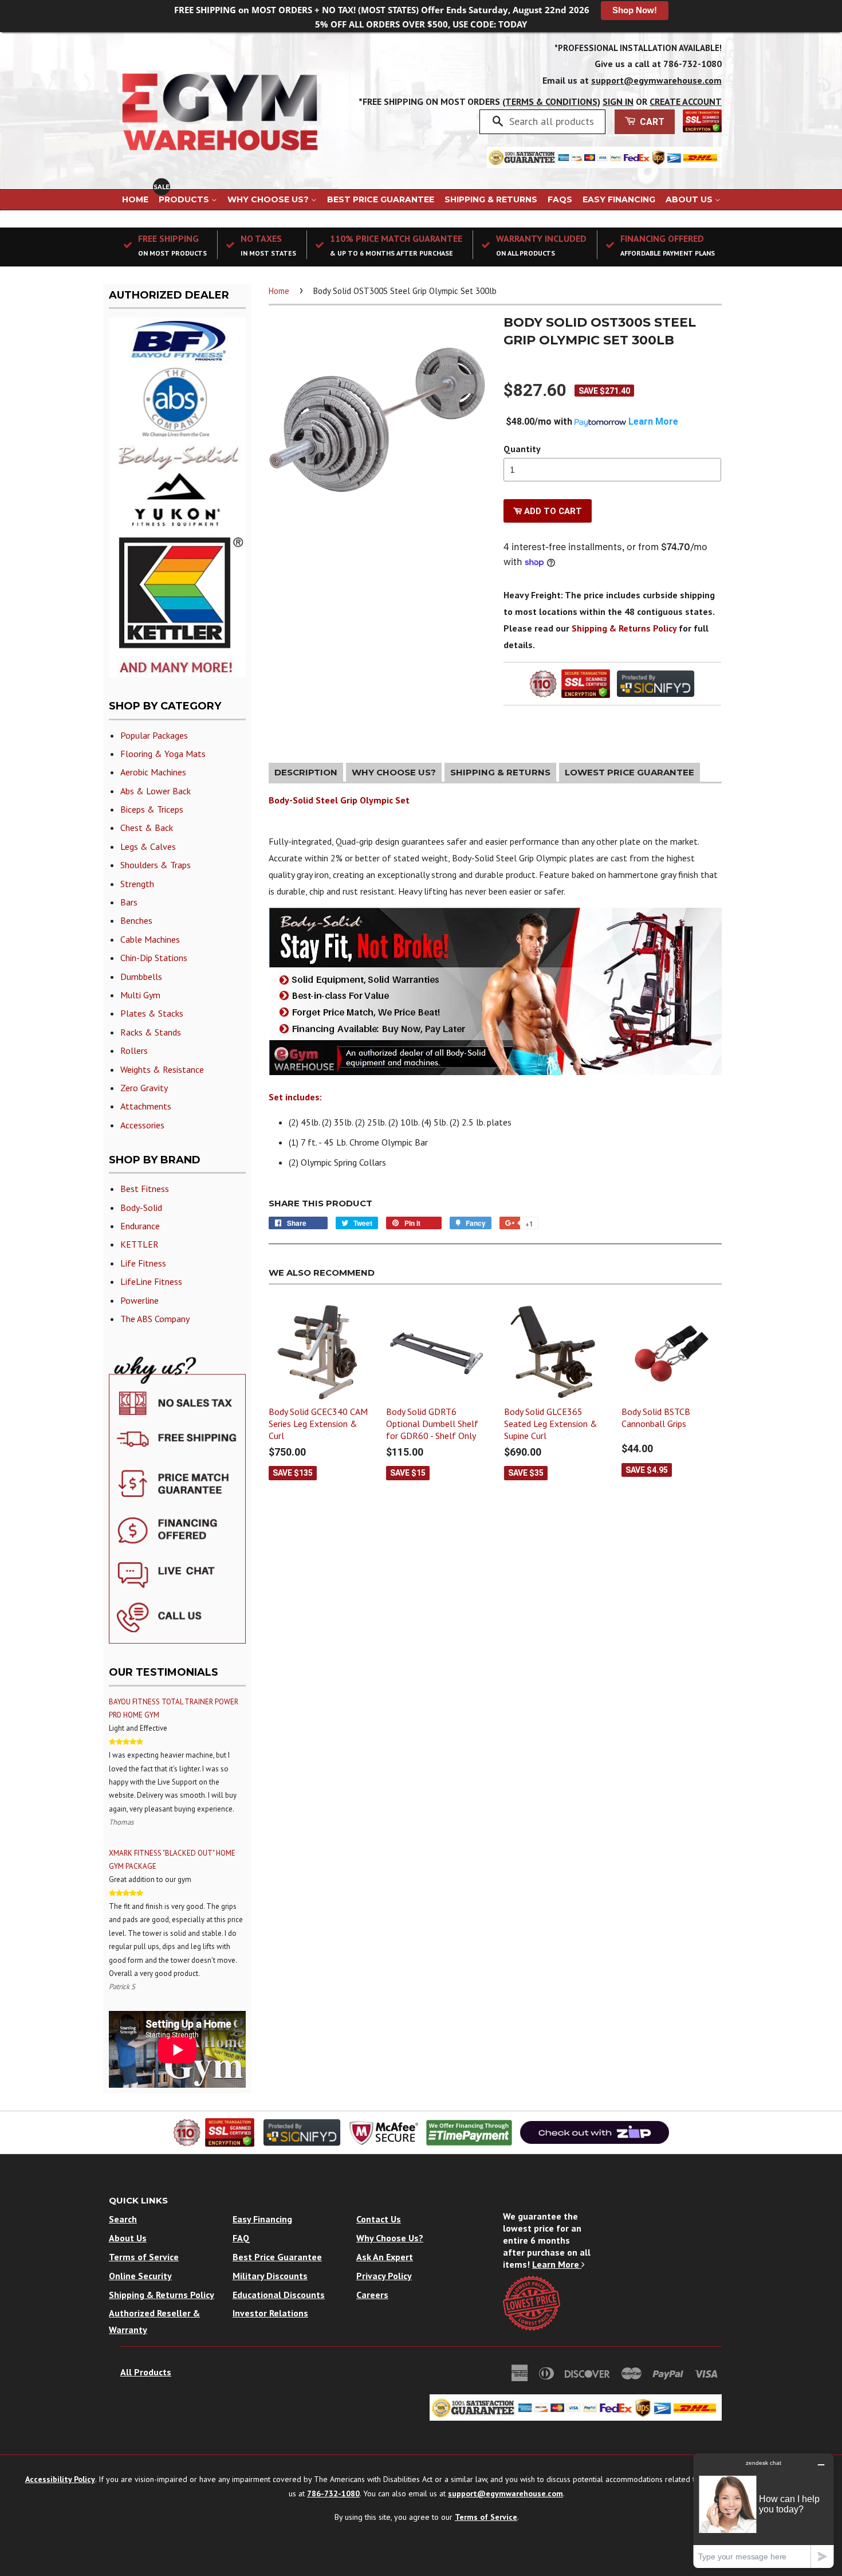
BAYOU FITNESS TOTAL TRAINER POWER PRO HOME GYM (174, 1708)
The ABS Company (155, 1319)
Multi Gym (140, 995)
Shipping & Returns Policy (624, 628)
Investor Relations (270, 2313)
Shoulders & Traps (156, 865)
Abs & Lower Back (156, 791)
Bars (129, 902)
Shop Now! (635, 10)
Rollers (134, 1050)
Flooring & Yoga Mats (163, 754)
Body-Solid (141, 1207)
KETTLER (139, 1244)
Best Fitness (145, 1189)
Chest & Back (147, 828)
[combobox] (553, 121)
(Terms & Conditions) (551, 101)
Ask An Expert (385, 2257)
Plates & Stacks (152, 1013)
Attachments (146, 1106)
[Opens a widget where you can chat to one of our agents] (764, 2510)
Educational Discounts (279, 2295)
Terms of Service (144, 2257)
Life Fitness (143, 1263)
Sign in (618, 101)
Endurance (140, 1226)
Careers (372, 2295)
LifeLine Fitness (151, 1281)
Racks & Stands (151, 1032)
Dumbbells (141, 977)
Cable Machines (150, 939)
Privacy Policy (384, 2276)
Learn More (557, 2264)
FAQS (560, 199)
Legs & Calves (148, 846)
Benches (136, 920)
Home (135, 199)
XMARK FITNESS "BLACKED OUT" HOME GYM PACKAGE (172, 1860)
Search (123, 2219)
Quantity (522, 449)
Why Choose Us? (269, 199)
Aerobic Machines (153, 772)
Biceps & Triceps (152, 809)
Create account (686, 101)
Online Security (140, 2276)
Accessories (142, 1125)
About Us (690, 199)
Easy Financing (619, 199)
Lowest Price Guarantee (629, 772)
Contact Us (379, 2219)
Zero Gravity (144, 1088)
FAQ (241, 2238)
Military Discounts (270, 2276)
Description (306, 772)
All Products (146, 2372)
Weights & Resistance (162, 1069)
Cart (651, 122)
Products (185, 199)
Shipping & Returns (491, 199)
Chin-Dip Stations (154, 958)
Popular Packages (154, 735)
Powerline (139, 1300)
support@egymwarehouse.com (656, 80)
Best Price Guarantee (381, 199)
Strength (137, 884)
